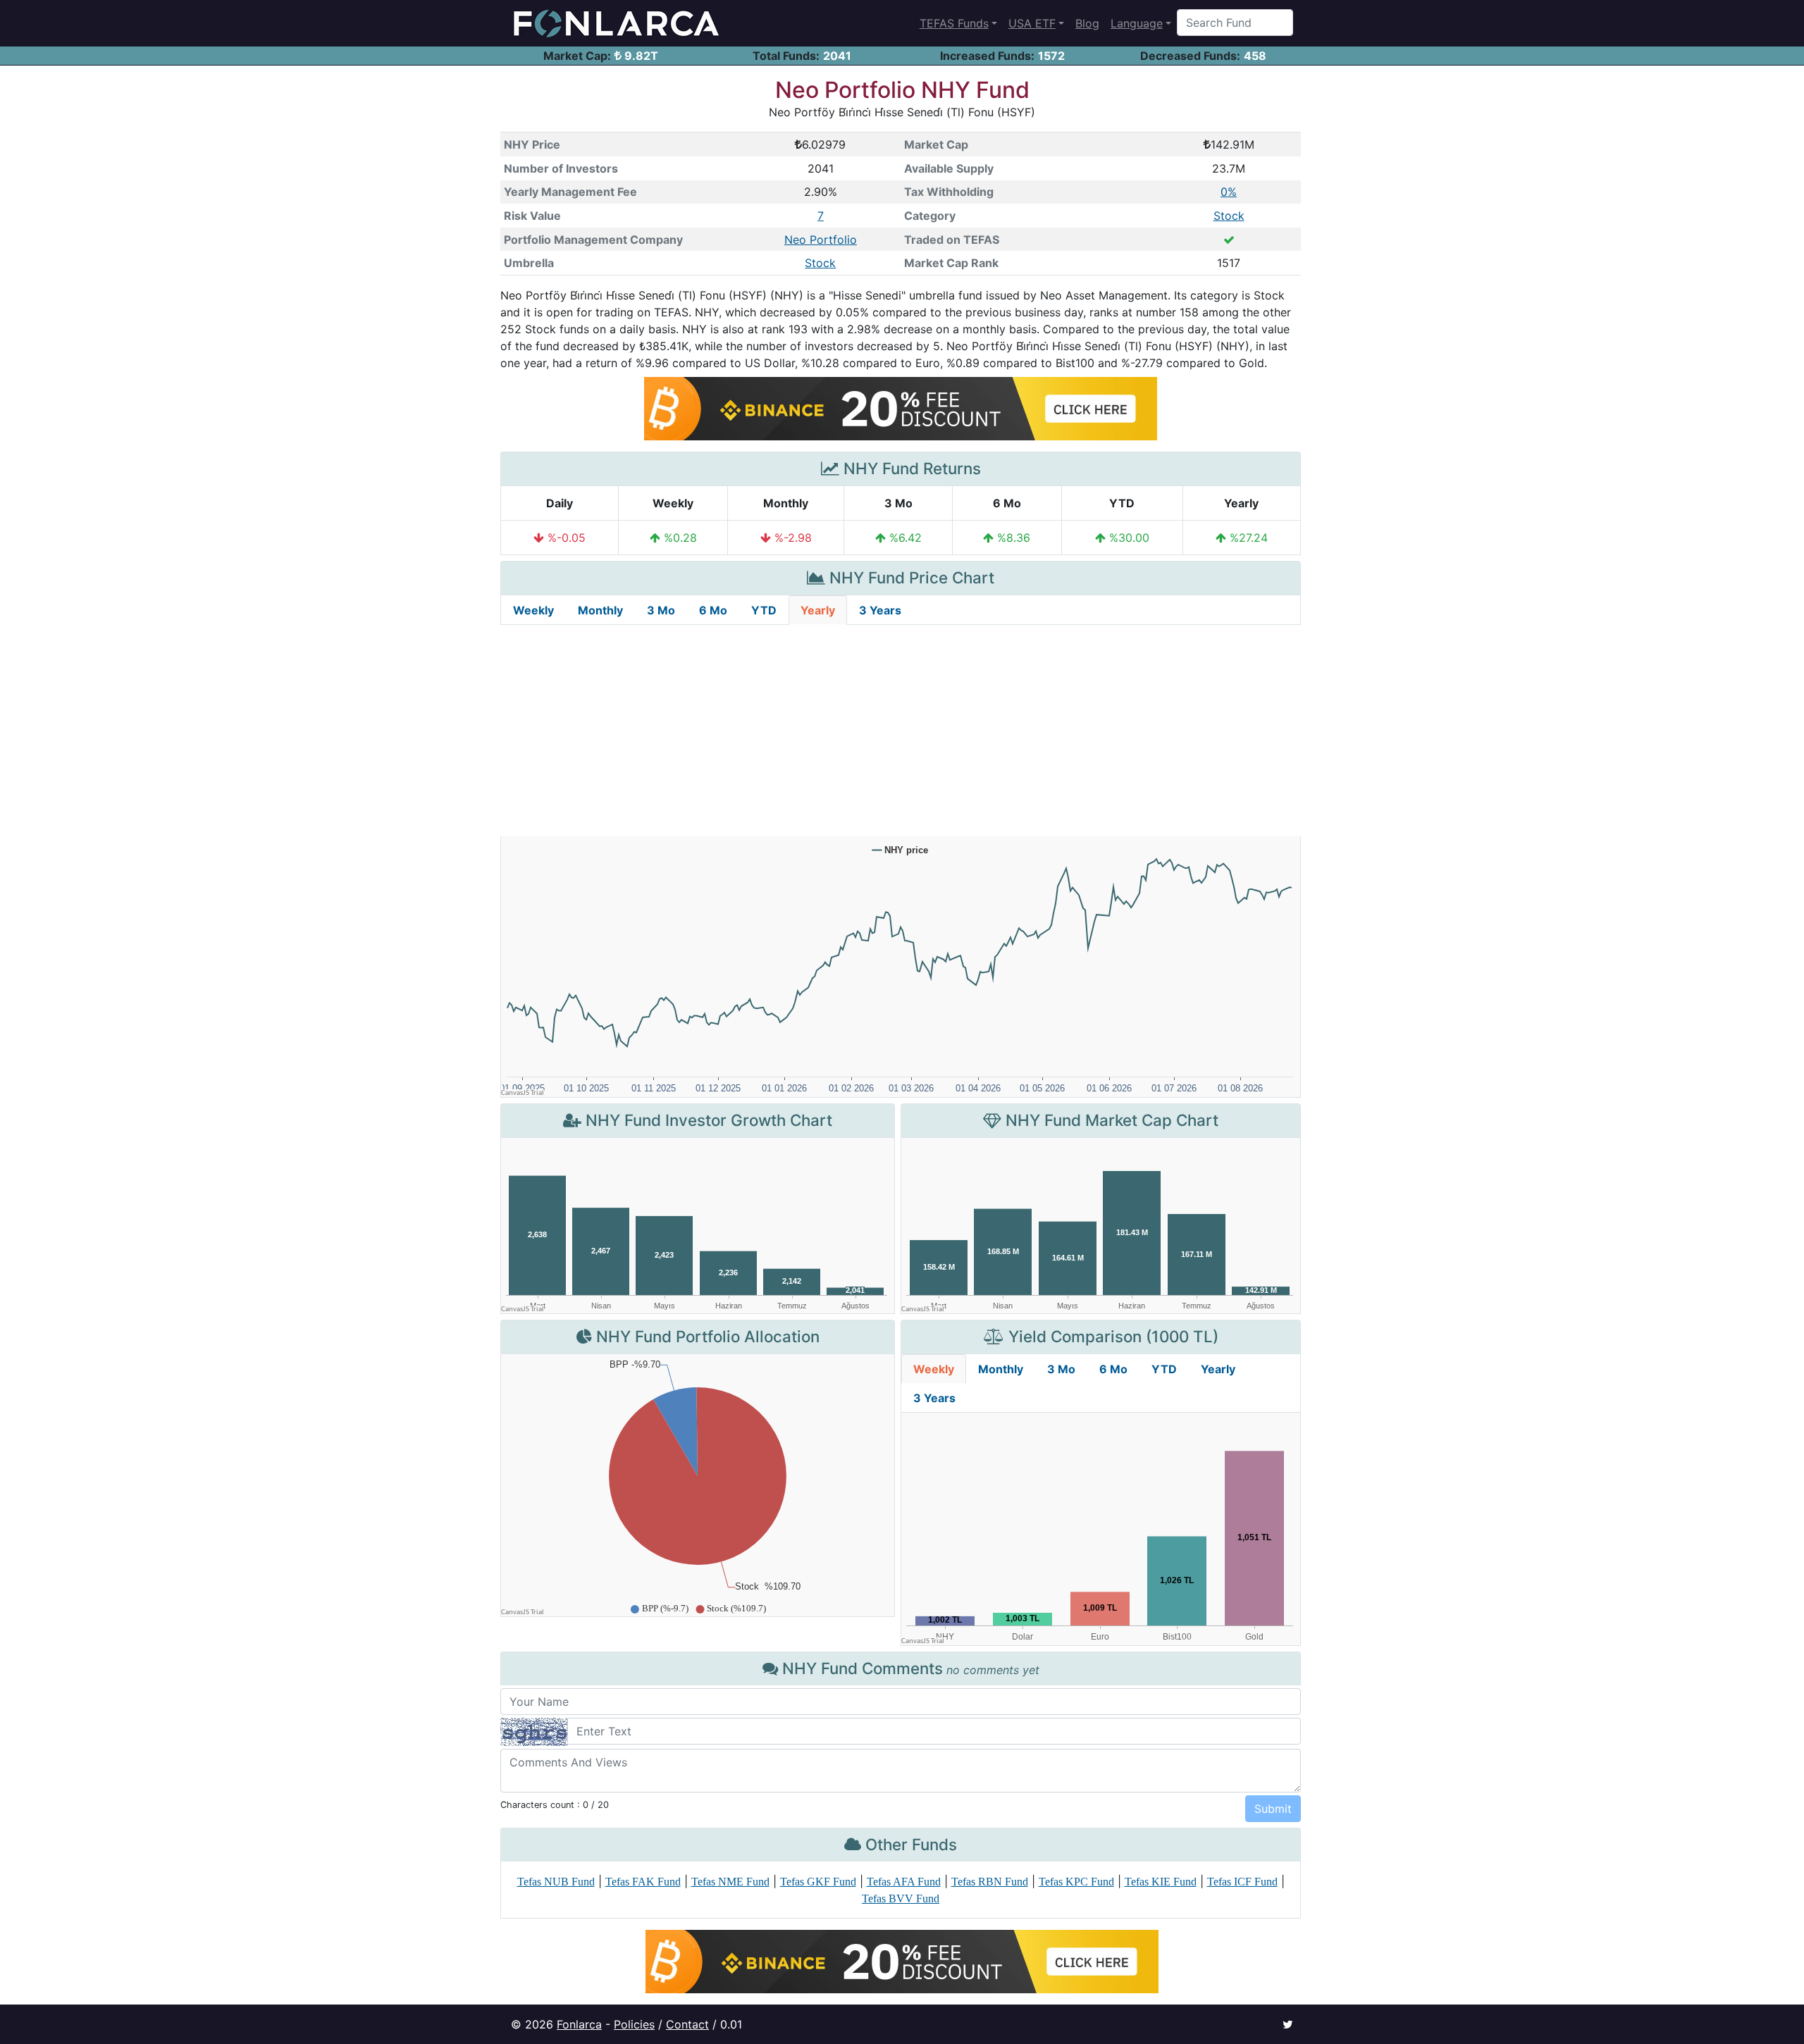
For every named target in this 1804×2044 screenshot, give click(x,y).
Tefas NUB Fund (556, 1882)
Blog (1087, 23)
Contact (687, 2024)
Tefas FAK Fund (643, 1882)
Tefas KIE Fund (1161, 1882)
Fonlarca (579, 2024)
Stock (1229, 216)
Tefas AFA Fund (904, 1882)
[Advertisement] (901, 731)
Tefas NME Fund (730, 1882)
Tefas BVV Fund (901, 1899)
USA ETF (1032, 23)
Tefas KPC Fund (1076, 1882)
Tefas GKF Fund (818, 1882)
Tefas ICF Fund (1242, 1882)
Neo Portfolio (821, 240)
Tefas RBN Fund (990, 1882)
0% (1229, 192)
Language (1137, 23)
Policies (634, 2024)
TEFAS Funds (954, 23)
